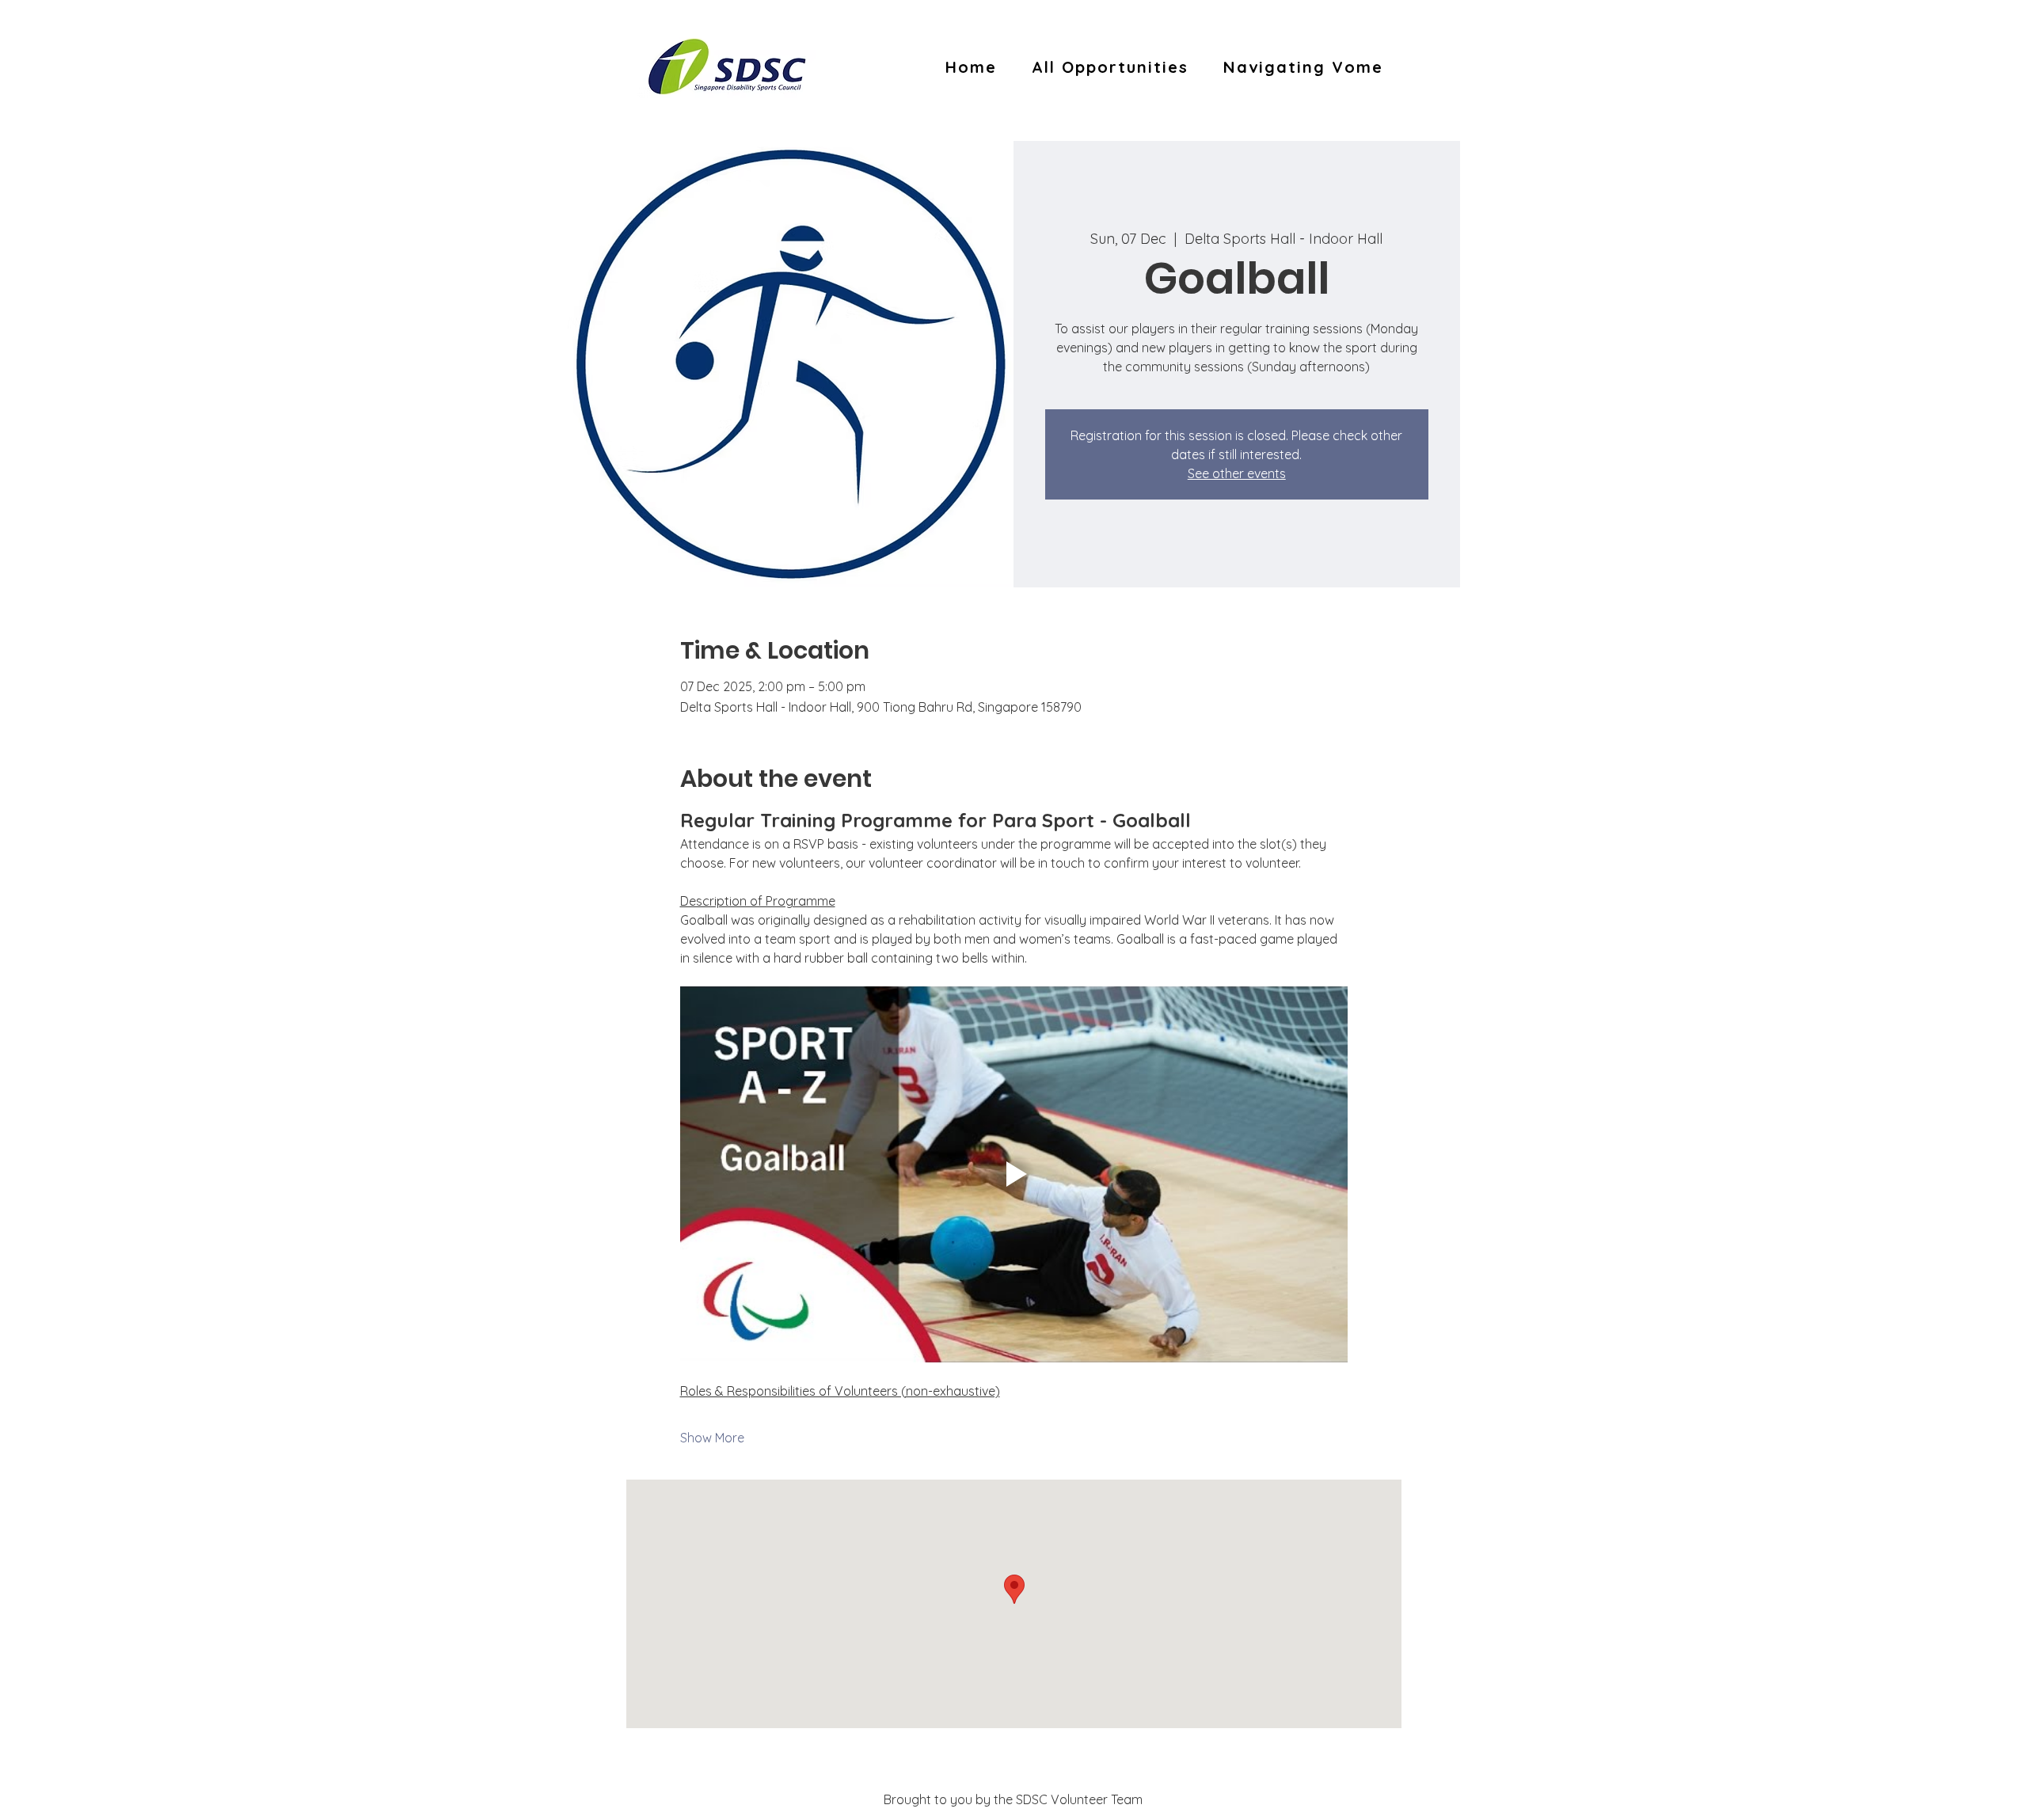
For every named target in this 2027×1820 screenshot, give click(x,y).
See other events (1237, 473)
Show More (712, 1438)
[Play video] (1014, 1174)
